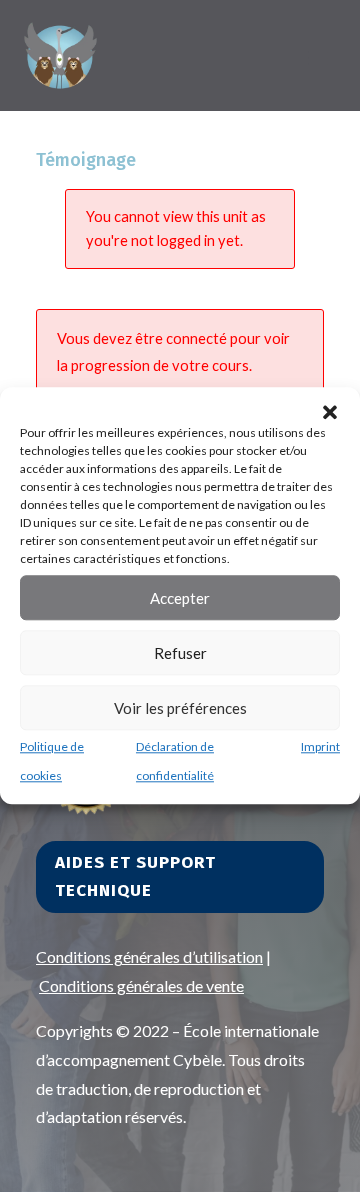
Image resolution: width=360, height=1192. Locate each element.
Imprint (320, 746)
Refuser (180, 653)
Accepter (180, 598)
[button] (330, 412)
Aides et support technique (135, 877)
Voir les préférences (180, 708)
